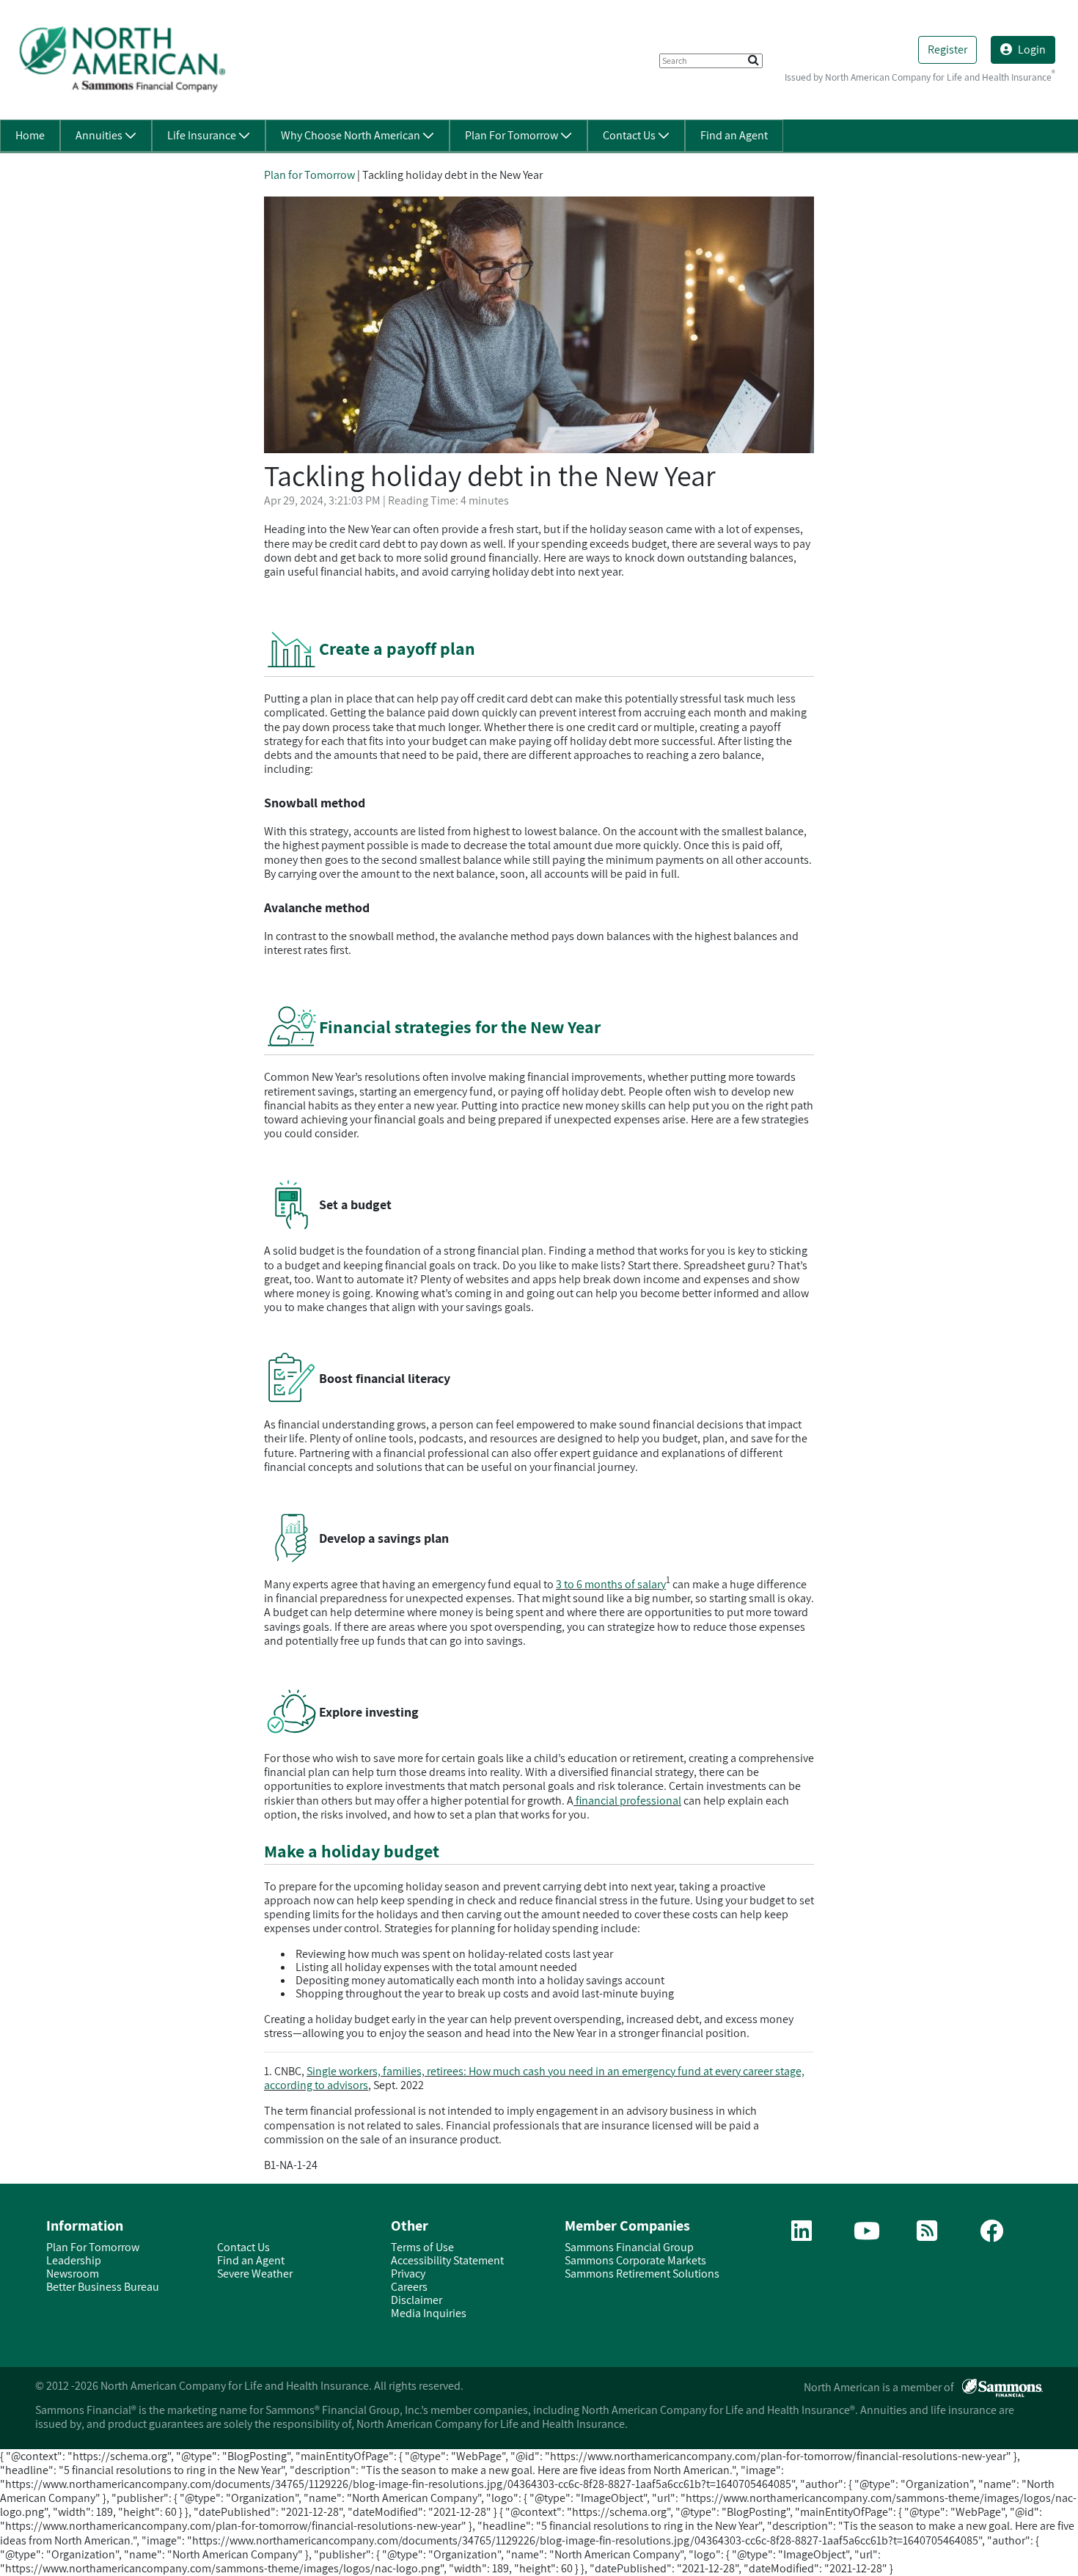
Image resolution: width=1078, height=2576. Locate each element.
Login (1032, 49)
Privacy (408, 2274)
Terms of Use (422, 2247)
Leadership (74, 2260)
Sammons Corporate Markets (635, 2260)
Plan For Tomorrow (93, 2247)
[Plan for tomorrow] (927, 2235)
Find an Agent (251, 2260)
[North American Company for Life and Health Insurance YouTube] (867, 2235)
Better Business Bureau (103, 2287)
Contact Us (243, 2247)
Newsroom (73, 2274)
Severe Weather (255, 2274)
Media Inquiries (429, 2313)
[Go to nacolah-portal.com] (122, 59)
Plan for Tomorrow (309, 175)
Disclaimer (417, 2300)
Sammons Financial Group (629, 2247)
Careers (409, 2287)
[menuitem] (30, 136)
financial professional (627, 1801)
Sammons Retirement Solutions (642, 2274)
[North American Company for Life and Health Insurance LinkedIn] (802, 2235)
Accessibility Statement (447, 2260)
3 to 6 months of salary (611, 1584)
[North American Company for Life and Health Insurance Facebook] (991, 2235)
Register (947, 49)
